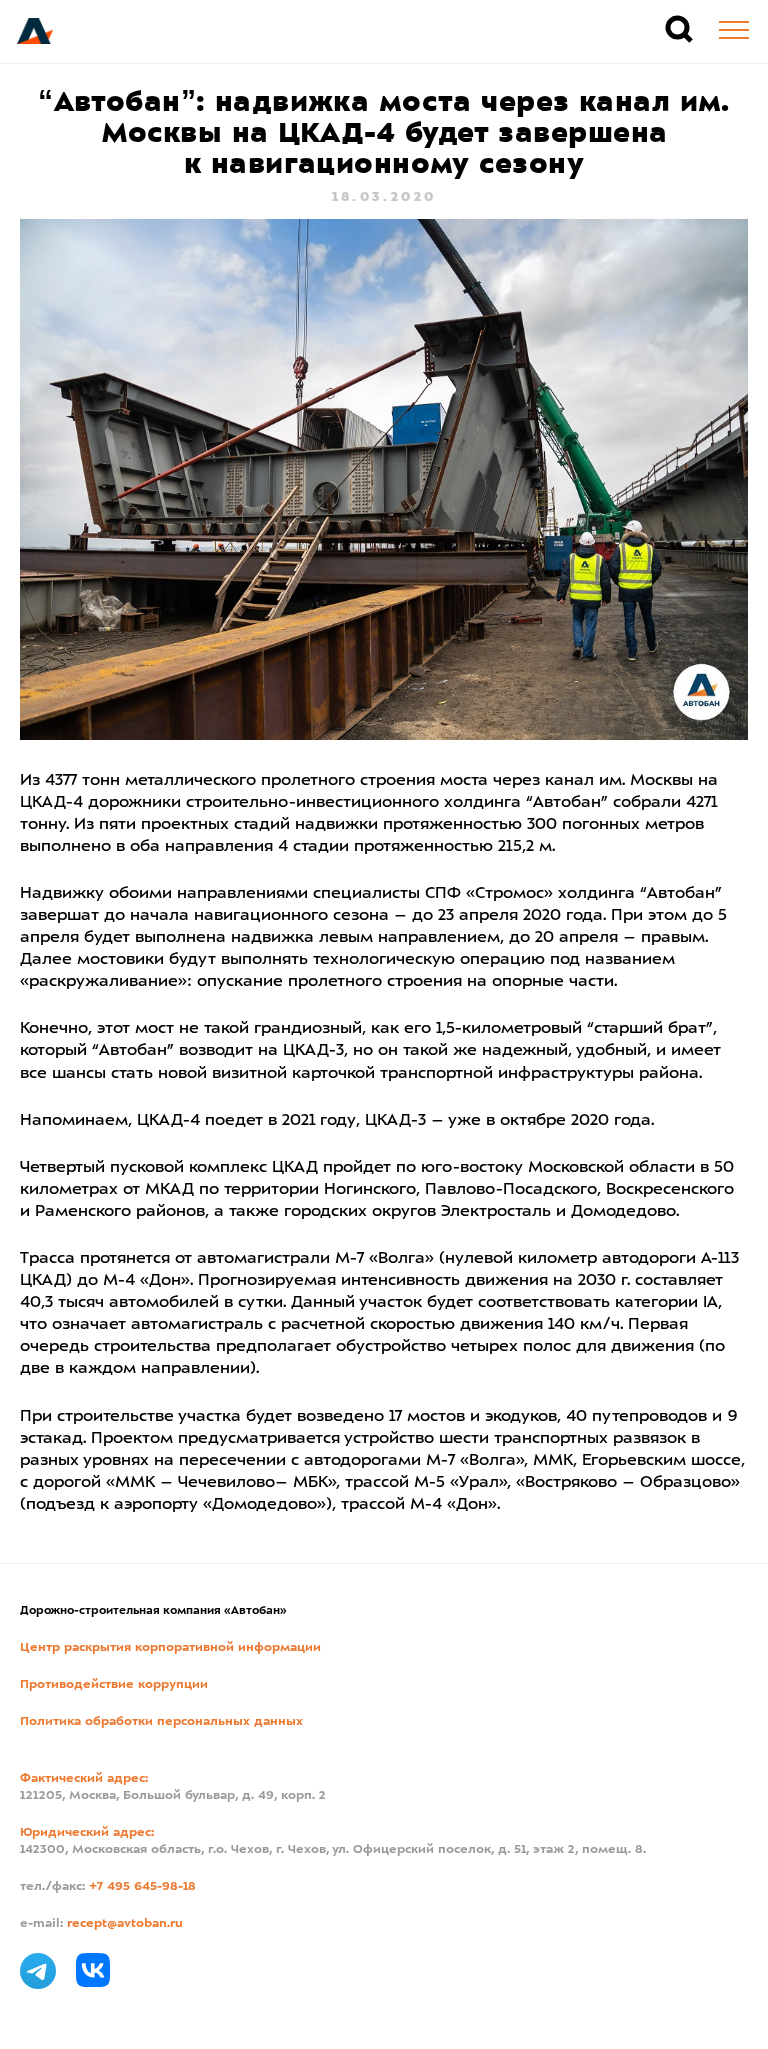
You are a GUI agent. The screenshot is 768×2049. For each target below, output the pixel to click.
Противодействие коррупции (114, 1685)
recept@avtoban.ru (125, 1924)
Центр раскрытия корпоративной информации (170, 1648)
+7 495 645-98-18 (142, 1887)
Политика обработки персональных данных (161, 1722)
